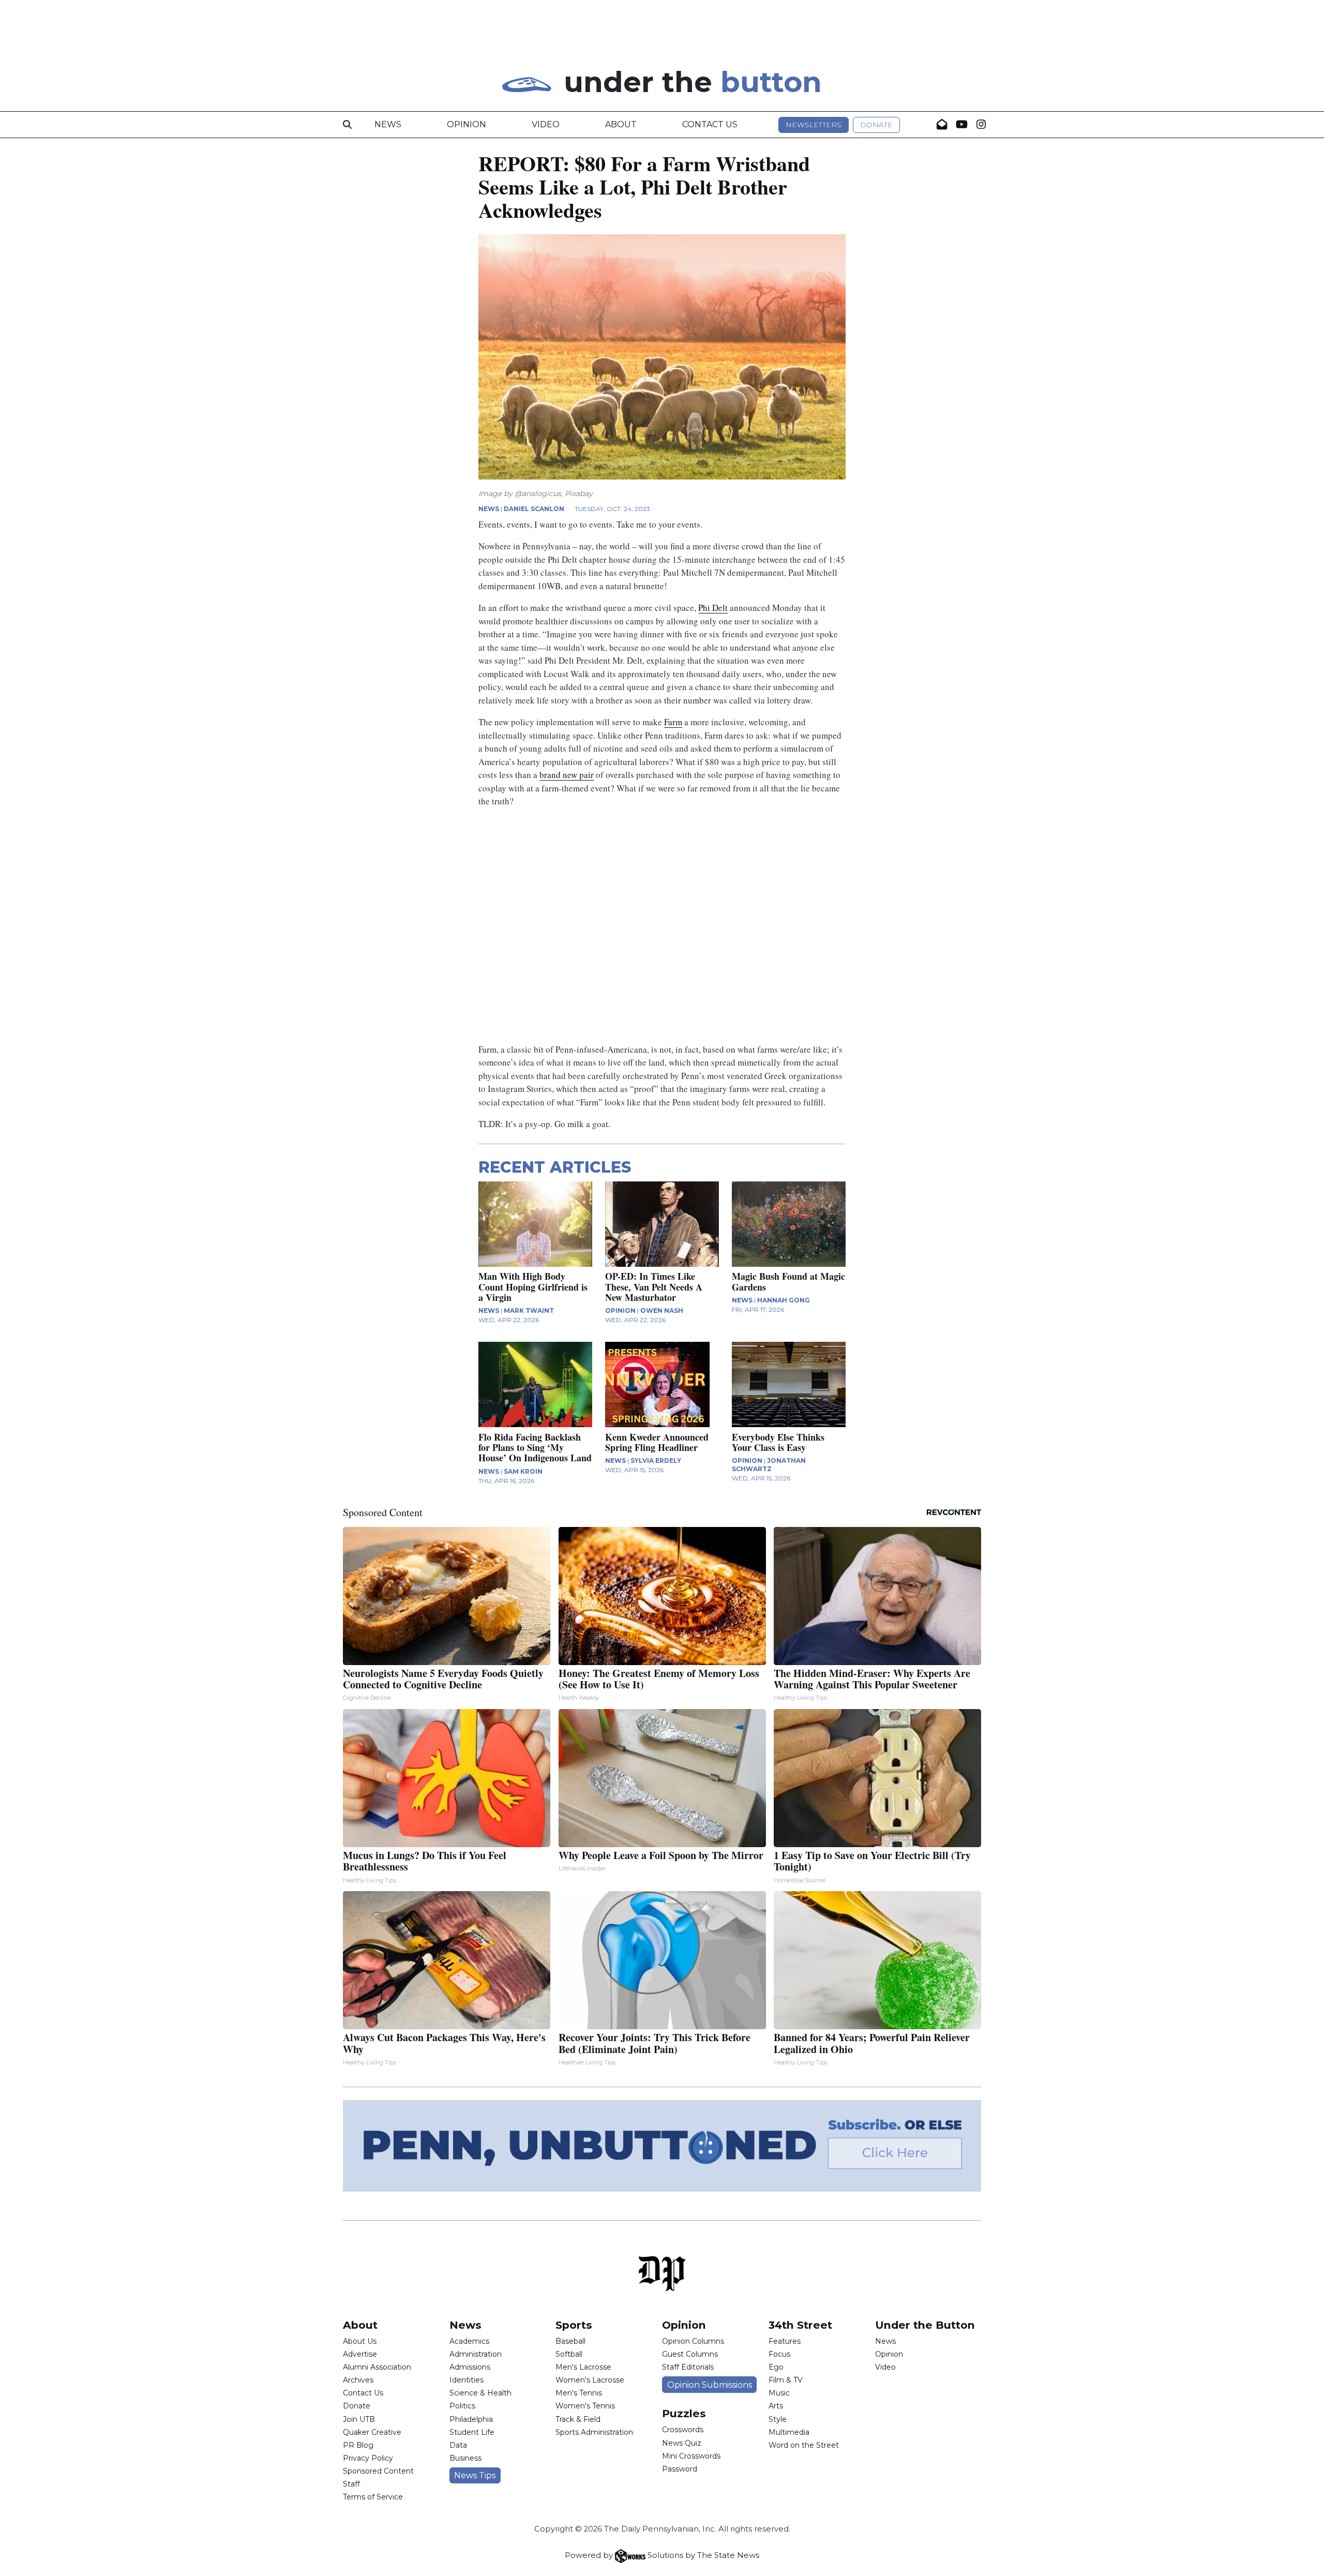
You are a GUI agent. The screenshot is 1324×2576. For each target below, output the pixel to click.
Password (680, 2469)
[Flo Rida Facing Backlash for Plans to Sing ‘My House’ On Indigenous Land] (535, 1384)
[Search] (347, 125)
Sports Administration (594, 2432)
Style (778, 2419)
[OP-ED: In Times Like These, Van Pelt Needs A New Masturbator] (662, 1224)
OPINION (620, 1311)
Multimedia (789, 2432)
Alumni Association (377, 2367)
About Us (360, 2341)
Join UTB (359, 2419)
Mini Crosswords (691, 2456)
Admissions (470, 2367)
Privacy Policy (368, 2458)
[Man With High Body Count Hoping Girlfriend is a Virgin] (535, 1224)
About (621, 124)
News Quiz (682, 2443)
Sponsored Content (378, 2471)
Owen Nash (662, 1311)
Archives (358, 2380)
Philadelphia (471, 2419)
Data (458, 2445)
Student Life (472, 2432)
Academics (469, 2341)
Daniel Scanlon (534, 509)
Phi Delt (713, 608)
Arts (776, 2406)
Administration (476, 2354)
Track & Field (578, 2419)
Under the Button (925, 2325)
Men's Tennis (579, 2393)
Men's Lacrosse (583, 2367)
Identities (467, 2380)
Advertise (360, 2354)
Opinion (467, 124)
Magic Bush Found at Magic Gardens (788, 1281)
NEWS (489, 509)
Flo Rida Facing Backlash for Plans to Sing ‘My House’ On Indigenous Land (535, 1447)
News (388, 124)
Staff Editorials (688, 2367)
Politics (462, 2406)
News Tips (475, 2475)
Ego (776, 2367)
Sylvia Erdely (656, 1461)
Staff (351, 2484)
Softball (569, 2354)
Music (779, 2393)
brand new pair (567, 775)
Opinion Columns (693, 2341)
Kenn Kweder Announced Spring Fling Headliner (657, 1442)
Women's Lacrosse (590, 2380)
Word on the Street (804, 2445)
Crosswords (683, 2430)
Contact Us (710, 124)
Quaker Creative (372, 2432)
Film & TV (786, 2380)
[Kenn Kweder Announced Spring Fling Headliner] (662, 1384)
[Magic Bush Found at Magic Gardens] (789, 1224)
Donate (876, 125)
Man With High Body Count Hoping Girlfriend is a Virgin (533, 1286)
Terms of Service (373, 2497)
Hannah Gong (784, 1300)
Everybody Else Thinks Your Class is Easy (778, 1442)
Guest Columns (690, 2354)
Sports (574, 2325)
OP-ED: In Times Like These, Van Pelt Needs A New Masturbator (654, 1286)
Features (785, 2341)
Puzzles (684, 2413)
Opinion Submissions (710, 2385)
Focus (779, 2354)
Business (465, 2458)
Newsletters (814, 125)
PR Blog (358, 2445)
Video (546, 124)
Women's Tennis (585, 2406)
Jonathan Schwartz (769, 1465)
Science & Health (480, 2393)
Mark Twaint (529, 1311)
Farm (673, 722)
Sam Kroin (523, 1471)
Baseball (570, 2341)
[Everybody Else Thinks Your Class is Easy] (789, 1384)
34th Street (800, 2325)
